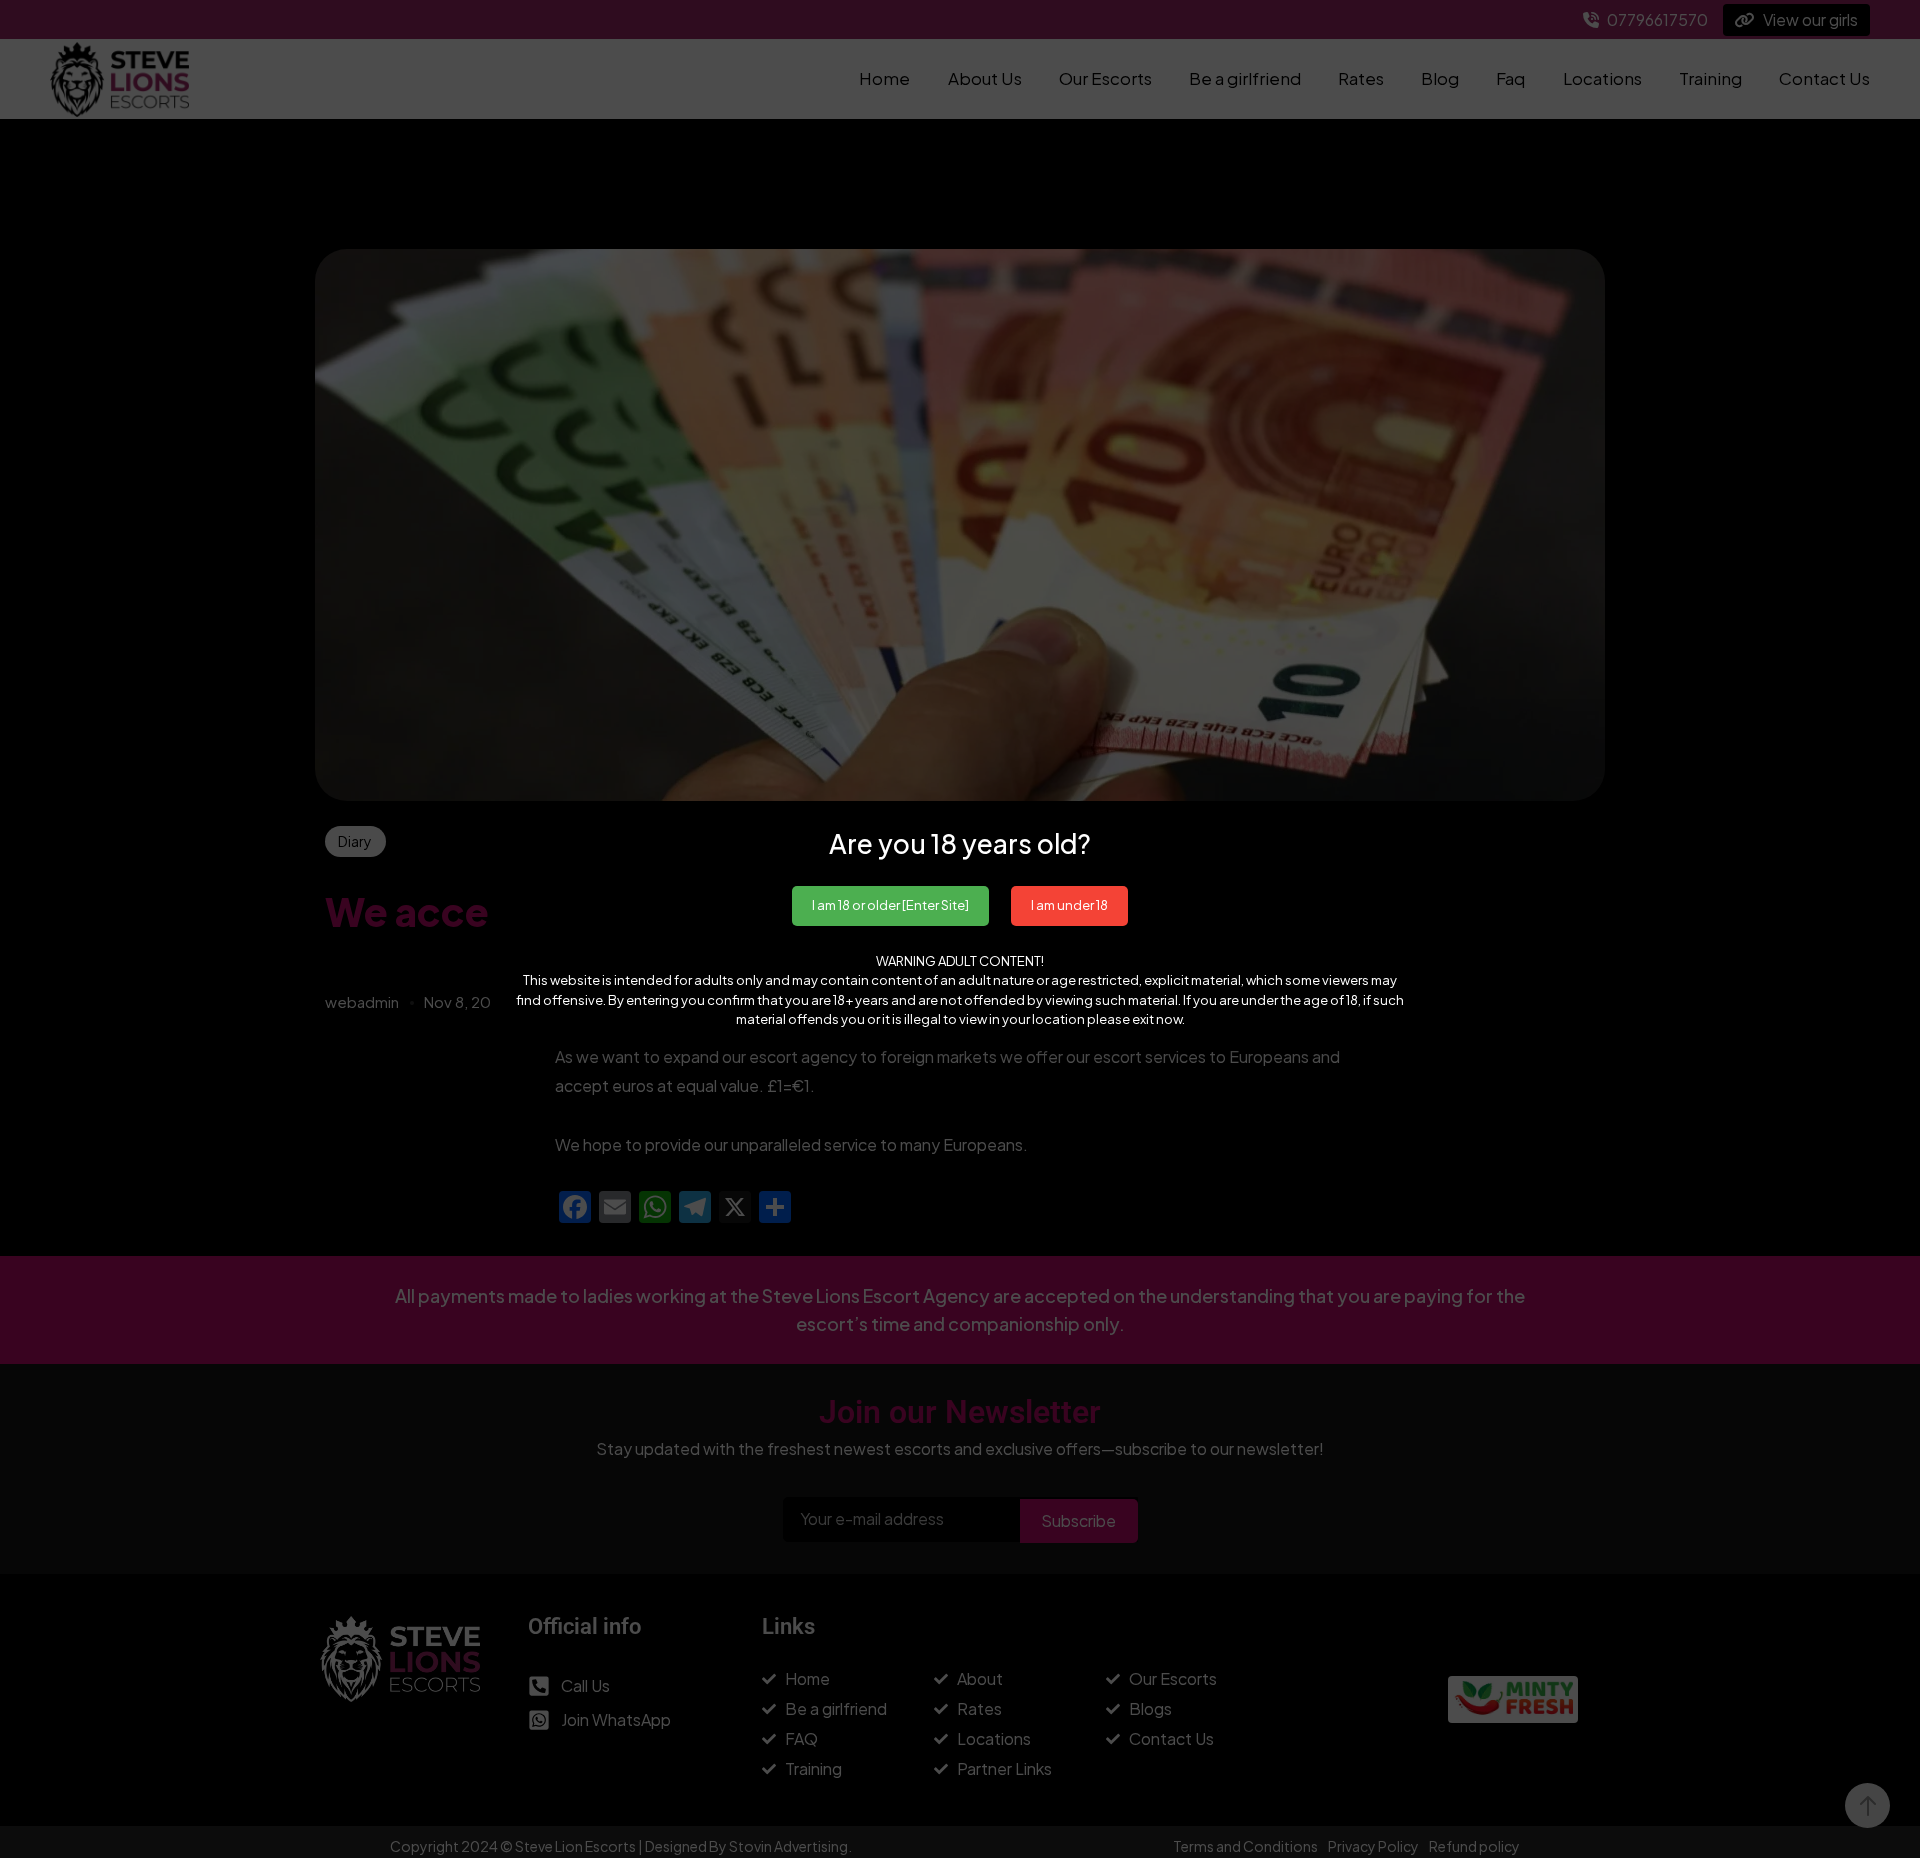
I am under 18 (1069, 905)
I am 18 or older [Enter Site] (890, 905)
